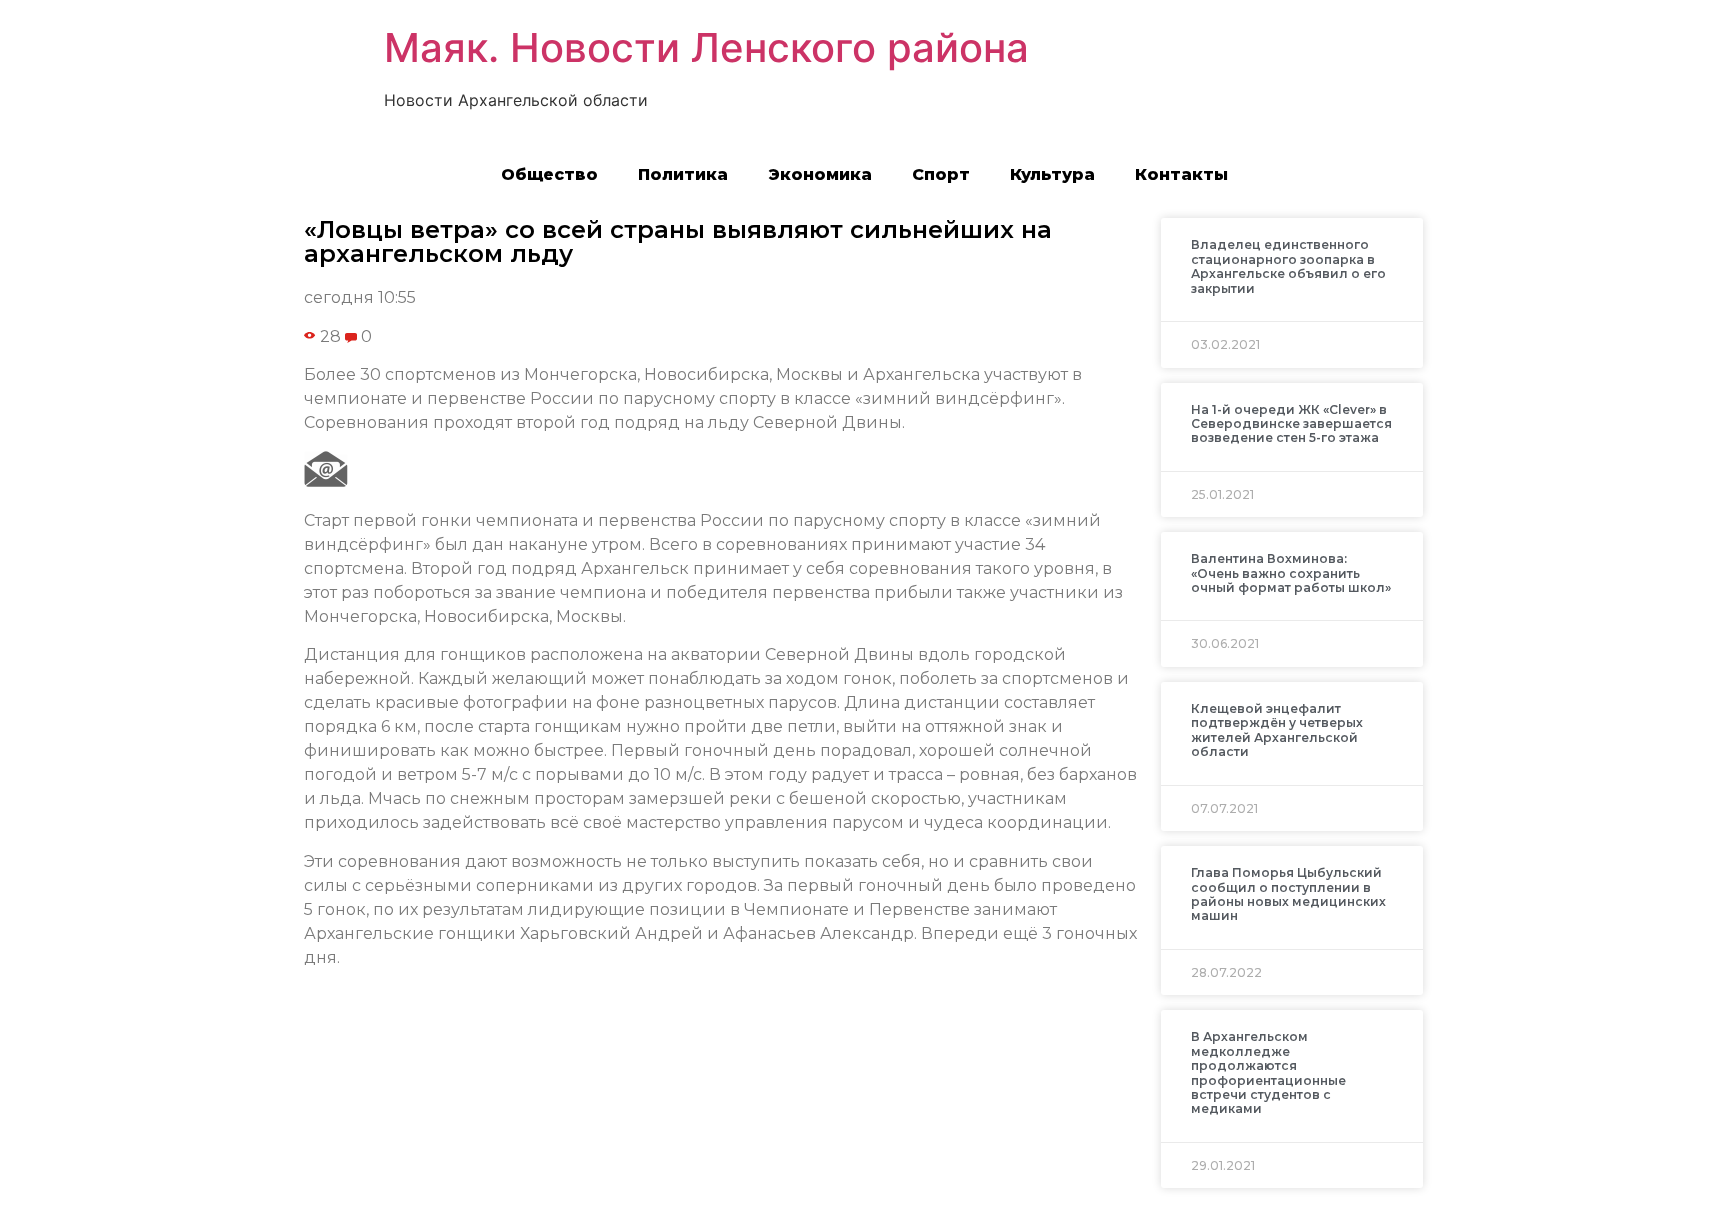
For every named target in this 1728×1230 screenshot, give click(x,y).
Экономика (820, 174)
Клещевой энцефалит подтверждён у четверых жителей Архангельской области (1277, 730)
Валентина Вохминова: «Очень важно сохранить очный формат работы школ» (1291, 573)
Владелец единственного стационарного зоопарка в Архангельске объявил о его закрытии (1288, 266)
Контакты (1181, 174)
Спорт (941, 174)
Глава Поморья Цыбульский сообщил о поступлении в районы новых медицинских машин (1288, 894)
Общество (549, 174)
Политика (683, 174)
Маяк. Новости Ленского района (706, 47)
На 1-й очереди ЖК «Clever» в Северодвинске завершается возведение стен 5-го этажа (1291, 424)
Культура (1052, 174)
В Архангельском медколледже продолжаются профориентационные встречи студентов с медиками (1268, 1072)
